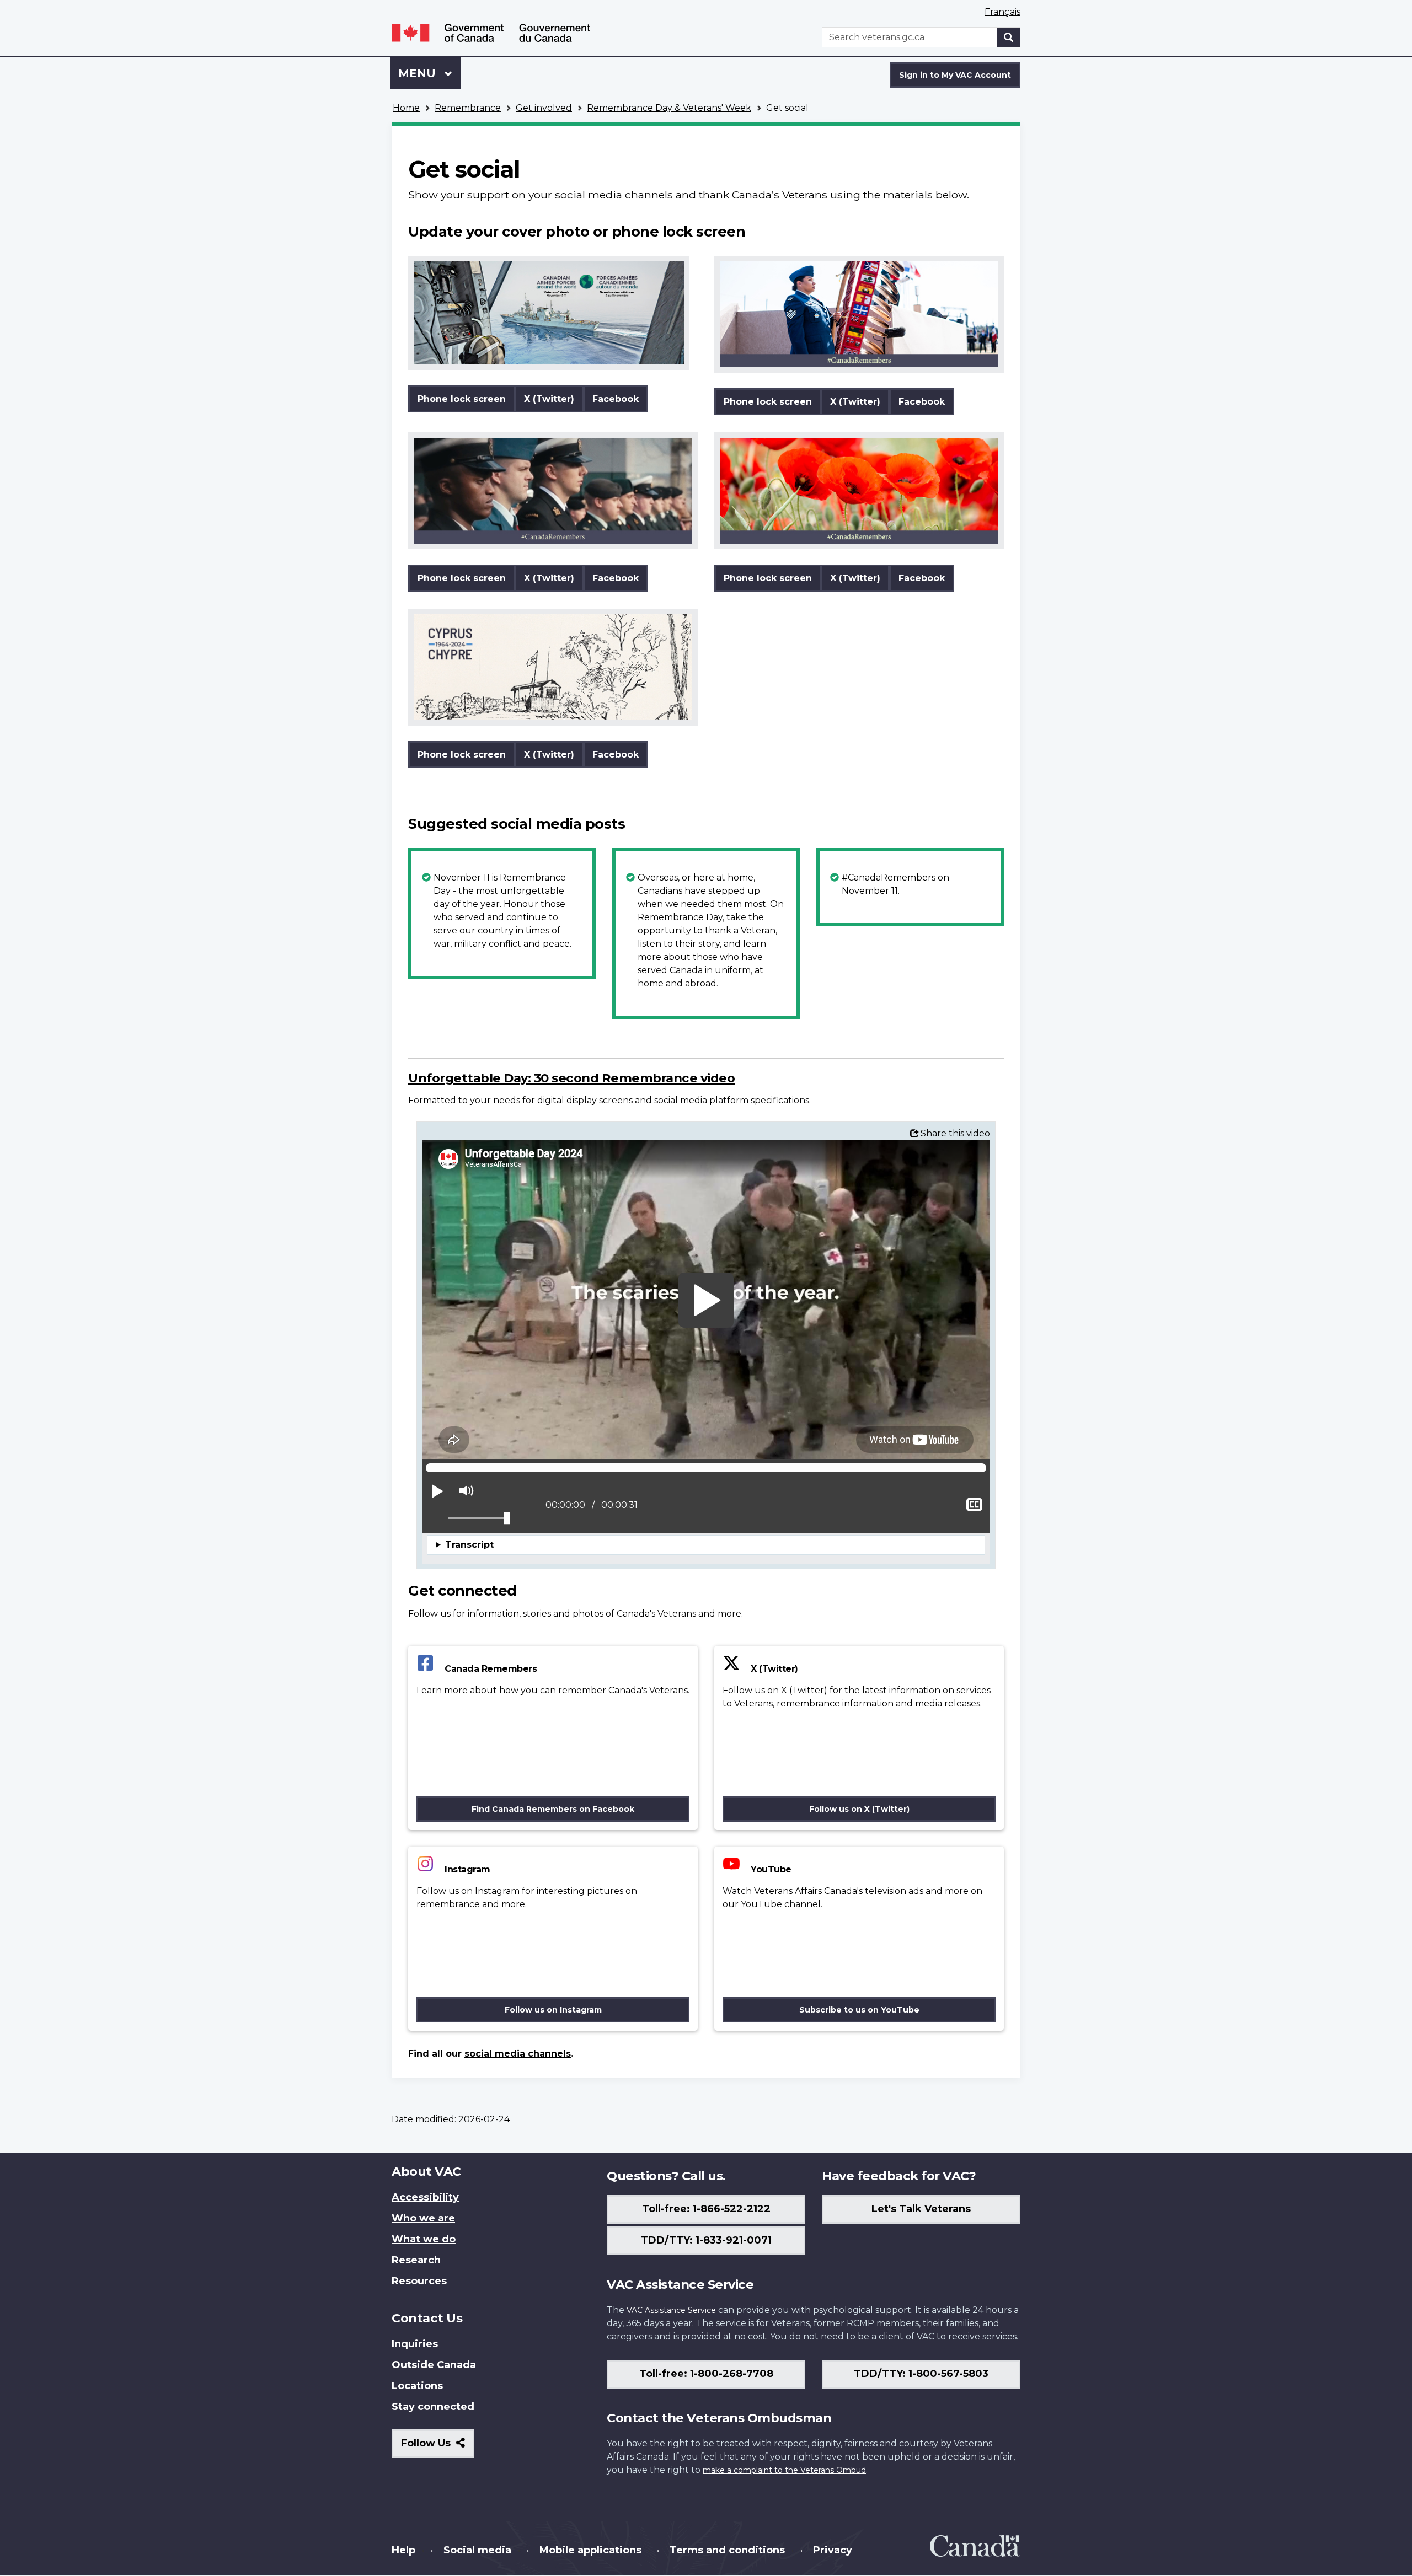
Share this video (955, 1133)
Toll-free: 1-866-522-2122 (706, 2209)
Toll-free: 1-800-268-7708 (706, 2374)
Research (416, 2260)
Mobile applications (590, 2550)
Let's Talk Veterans (921, 2209)
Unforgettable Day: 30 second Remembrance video (571, 1078)
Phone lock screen (462, 399)
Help (403, 2550)
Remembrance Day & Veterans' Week (669, 108)
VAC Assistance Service (671, 2310)
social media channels (518, 2054)
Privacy (833, 2550)
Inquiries (415, 2344)
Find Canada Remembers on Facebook (553, 1809)
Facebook (616, 399)
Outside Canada (434, 2365)
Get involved (544, 108)
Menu (419, 73)
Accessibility (425, 2197)
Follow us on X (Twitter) (859, 1809)
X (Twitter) (549, 399)
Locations (417, 2386)
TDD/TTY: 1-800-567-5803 (921, 2374)
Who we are (423, 2218)
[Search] (1009, 37)
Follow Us (438, 2447)
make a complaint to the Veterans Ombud (784, 2470)
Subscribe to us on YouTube (859, 2010)
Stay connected (433, 2407)
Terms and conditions (727, 2550)
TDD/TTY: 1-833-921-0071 (706, 2240)
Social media (477, 2550)
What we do (424, 2239)
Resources (419, 2281)
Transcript (469, 1545)
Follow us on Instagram (553, 2010)
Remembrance (468, 108)
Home (406, 108)
